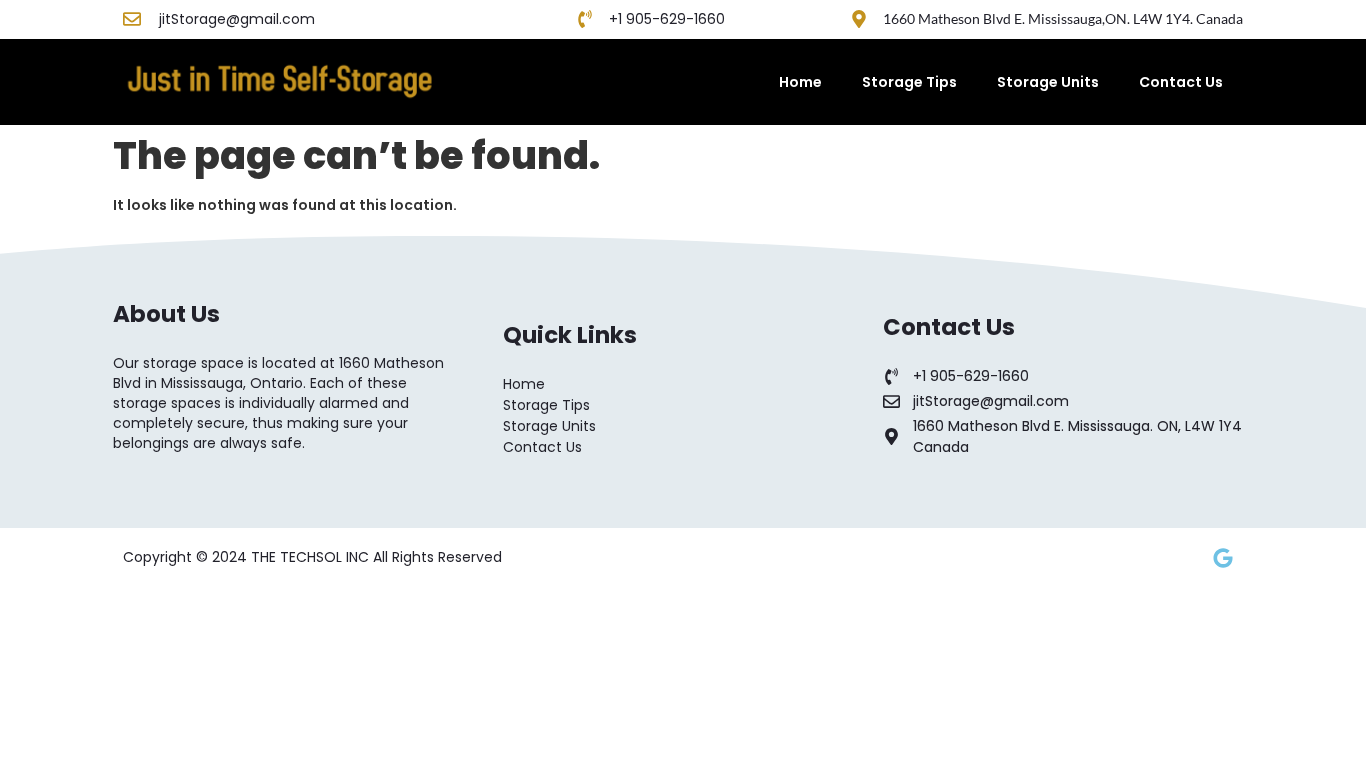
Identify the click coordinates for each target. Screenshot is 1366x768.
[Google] (1223, 558)
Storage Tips (909, 82)
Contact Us (1181, 82)
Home (800, 82)
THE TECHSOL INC (312, 557)
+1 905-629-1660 (667, 19)
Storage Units (1048, 82)
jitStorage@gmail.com (237, 19)
